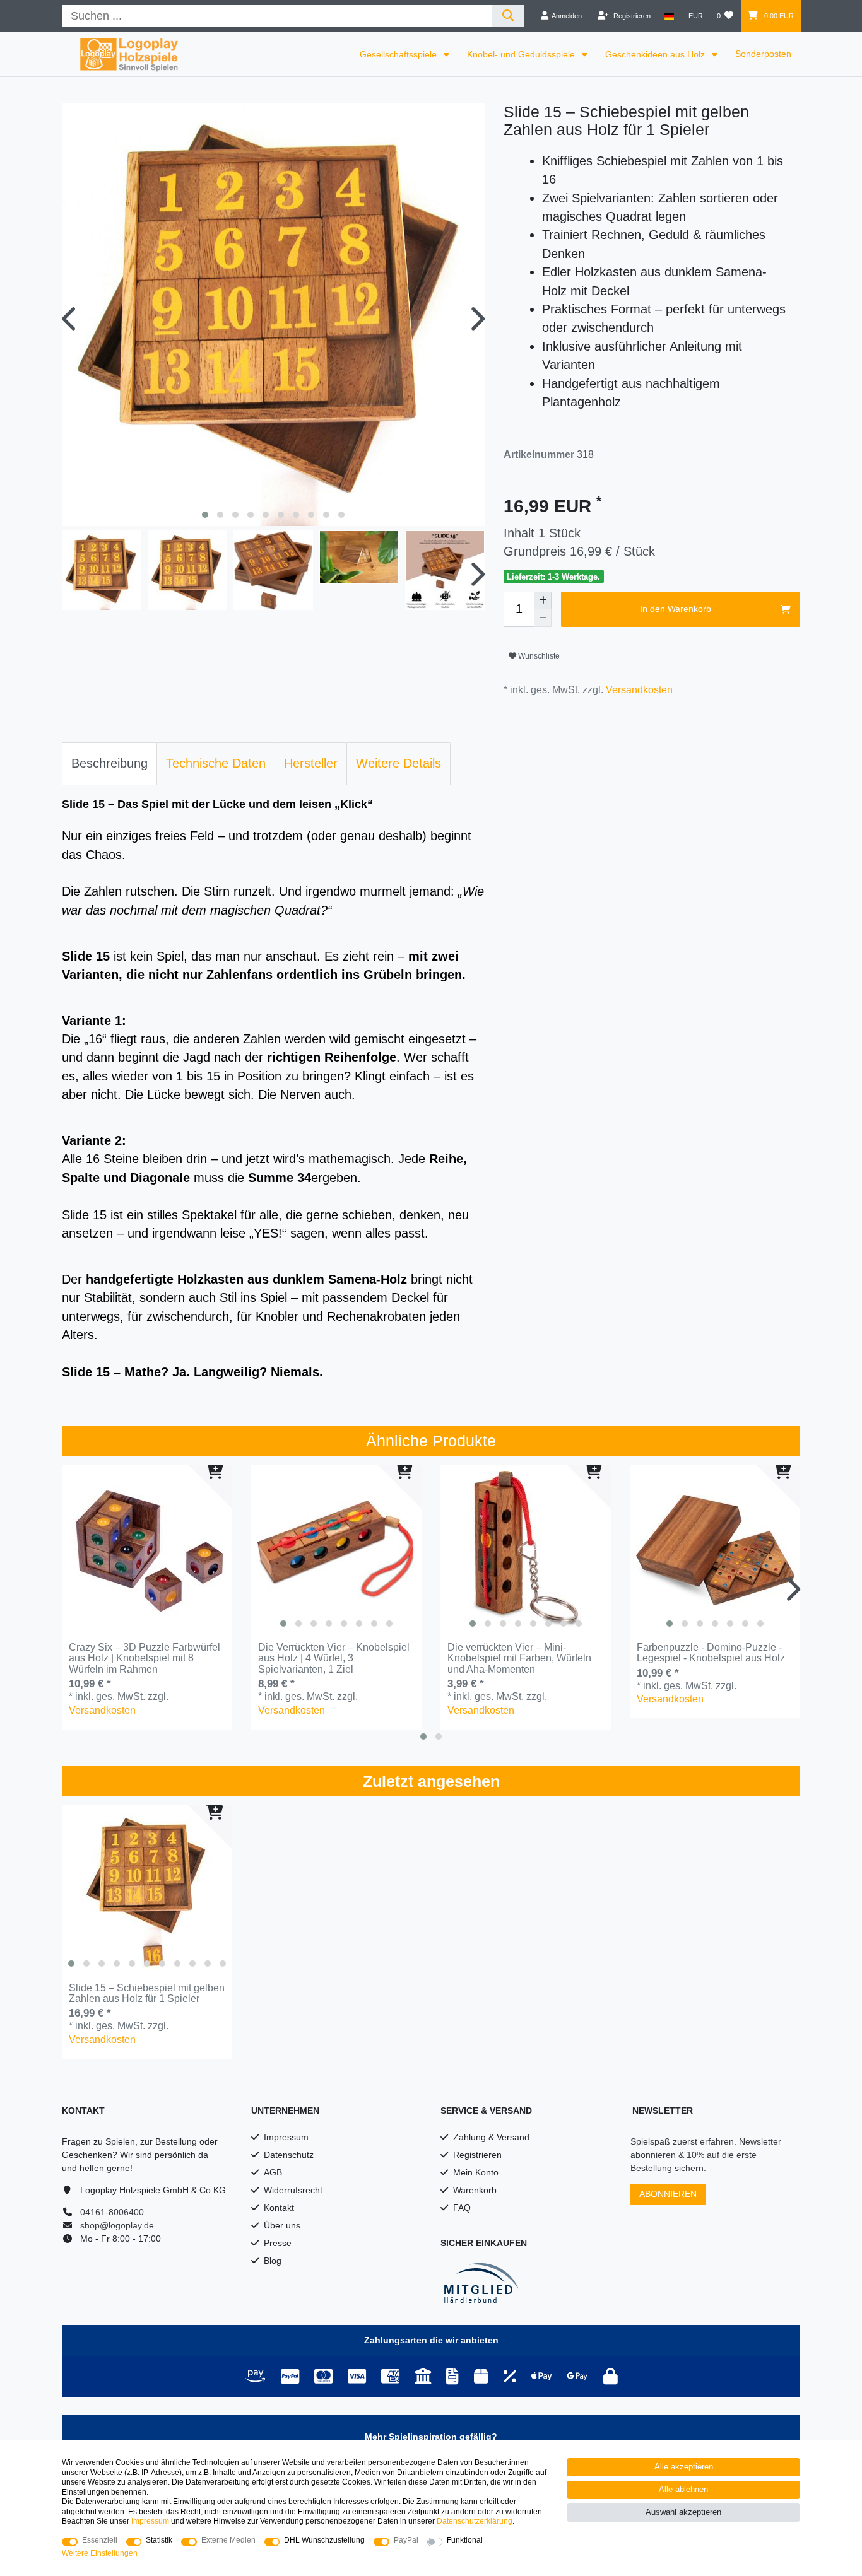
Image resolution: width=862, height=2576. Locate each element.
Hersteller (311, 763)
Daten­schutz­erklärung (475, 2521)
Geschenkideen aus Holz (656, 54)
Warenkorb (475, 2190)
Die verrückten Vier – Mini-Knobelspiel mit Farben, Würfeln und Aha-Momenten (519, 1658)
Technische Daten (216, 763)
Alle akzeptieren (684, 2467)
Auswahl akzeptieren (683, 2512)
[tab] (109, 764)
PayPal (406, 2540)
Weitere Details (399, 763)
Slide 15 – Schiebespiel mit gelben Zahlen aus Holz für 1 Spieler (147, 1993)
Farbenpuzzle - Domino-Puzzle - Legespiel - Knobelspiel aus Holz (711, 1653)
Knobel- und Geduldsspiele (522, 54)
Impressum (286, 2137)
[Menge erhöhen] (543, 600)
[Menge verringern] (543, 618)
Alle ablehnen (683, 2490)
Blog (273, 2261)
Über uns (282, 2225)
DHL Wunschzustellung (324, 2540)
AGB (273, 2172)
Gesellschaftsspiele (399, 54)
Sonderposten (763, 54)
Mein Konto (476, 2172)
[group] (336, 1550)
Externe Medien (228, 2540)
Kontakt (279, 2208)
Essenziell (100, 2540)
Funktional (465, 2540)
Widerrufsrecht (293, 2190)
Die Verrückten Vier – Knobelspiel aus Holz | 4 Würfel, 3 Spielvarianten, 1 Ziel (334, 1658)
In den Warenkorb (676, 609)
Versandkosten (638, 690)
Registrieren (477, 2155)
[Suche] (508, 16)
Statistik (159, 2540)
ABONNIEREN (668, 2194)
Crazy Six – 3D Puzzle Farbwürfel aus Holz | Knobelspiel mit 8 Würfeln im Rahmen (145, 1658)
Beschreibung (109, 763)
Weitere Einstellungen (100, 2553)
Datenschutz (289, 2155)
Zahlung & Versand (491, 2137)
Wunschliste (538, 656)
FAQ (462, 2208)
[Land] (669, 16)
